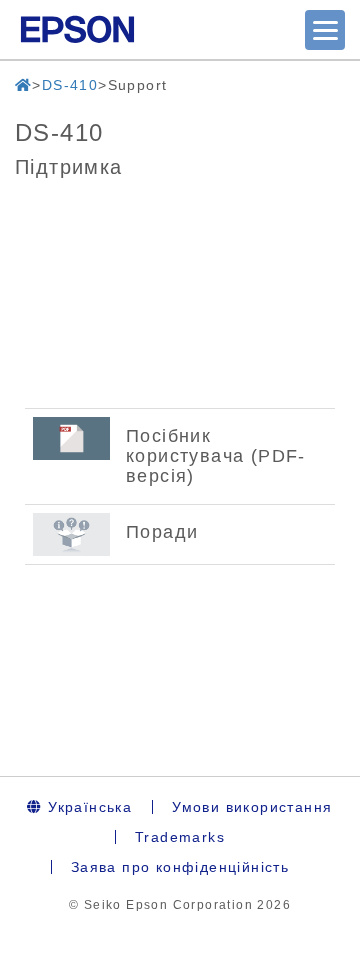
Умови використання (252, 807)
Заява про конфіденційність (180, 867)
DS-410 (70, 85)
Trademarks (180, 837)
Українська (87, 807)
